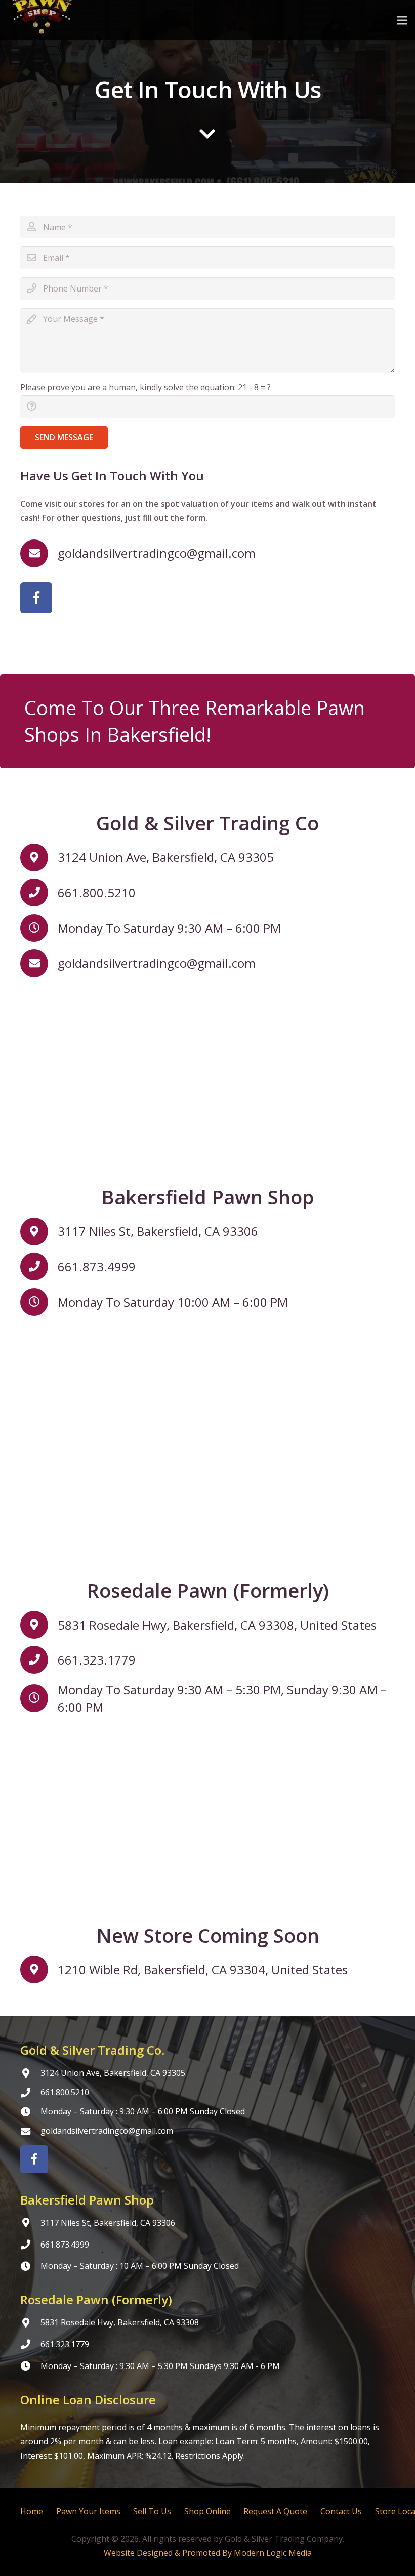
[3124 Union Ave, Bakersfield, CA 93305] (39, 858)
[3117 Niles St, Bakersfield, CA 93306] (39, 1232)
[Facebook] (36, 598)
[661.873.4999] (39, 1266)
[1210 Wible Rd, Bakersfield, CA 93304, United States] (39, 1969)
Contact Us (341, 2511)
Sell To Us (152, 2511)
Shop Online (207, 2511)
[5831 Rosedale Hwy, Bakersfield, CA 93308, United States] (39, 1625)
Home (32, 2511)
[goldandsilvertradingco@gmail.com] (39, 553)
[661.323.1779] (39, 1660)
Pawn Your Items (88, 2511)
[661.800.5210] (39, 892)
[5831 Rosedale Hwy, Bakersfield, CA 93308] (30, 2323)
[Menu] (402, 20)
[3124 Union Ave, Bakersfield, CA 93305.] (30, 2073)
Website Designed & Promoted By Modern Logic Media (208, 2553)
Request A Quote (275, 2511)
